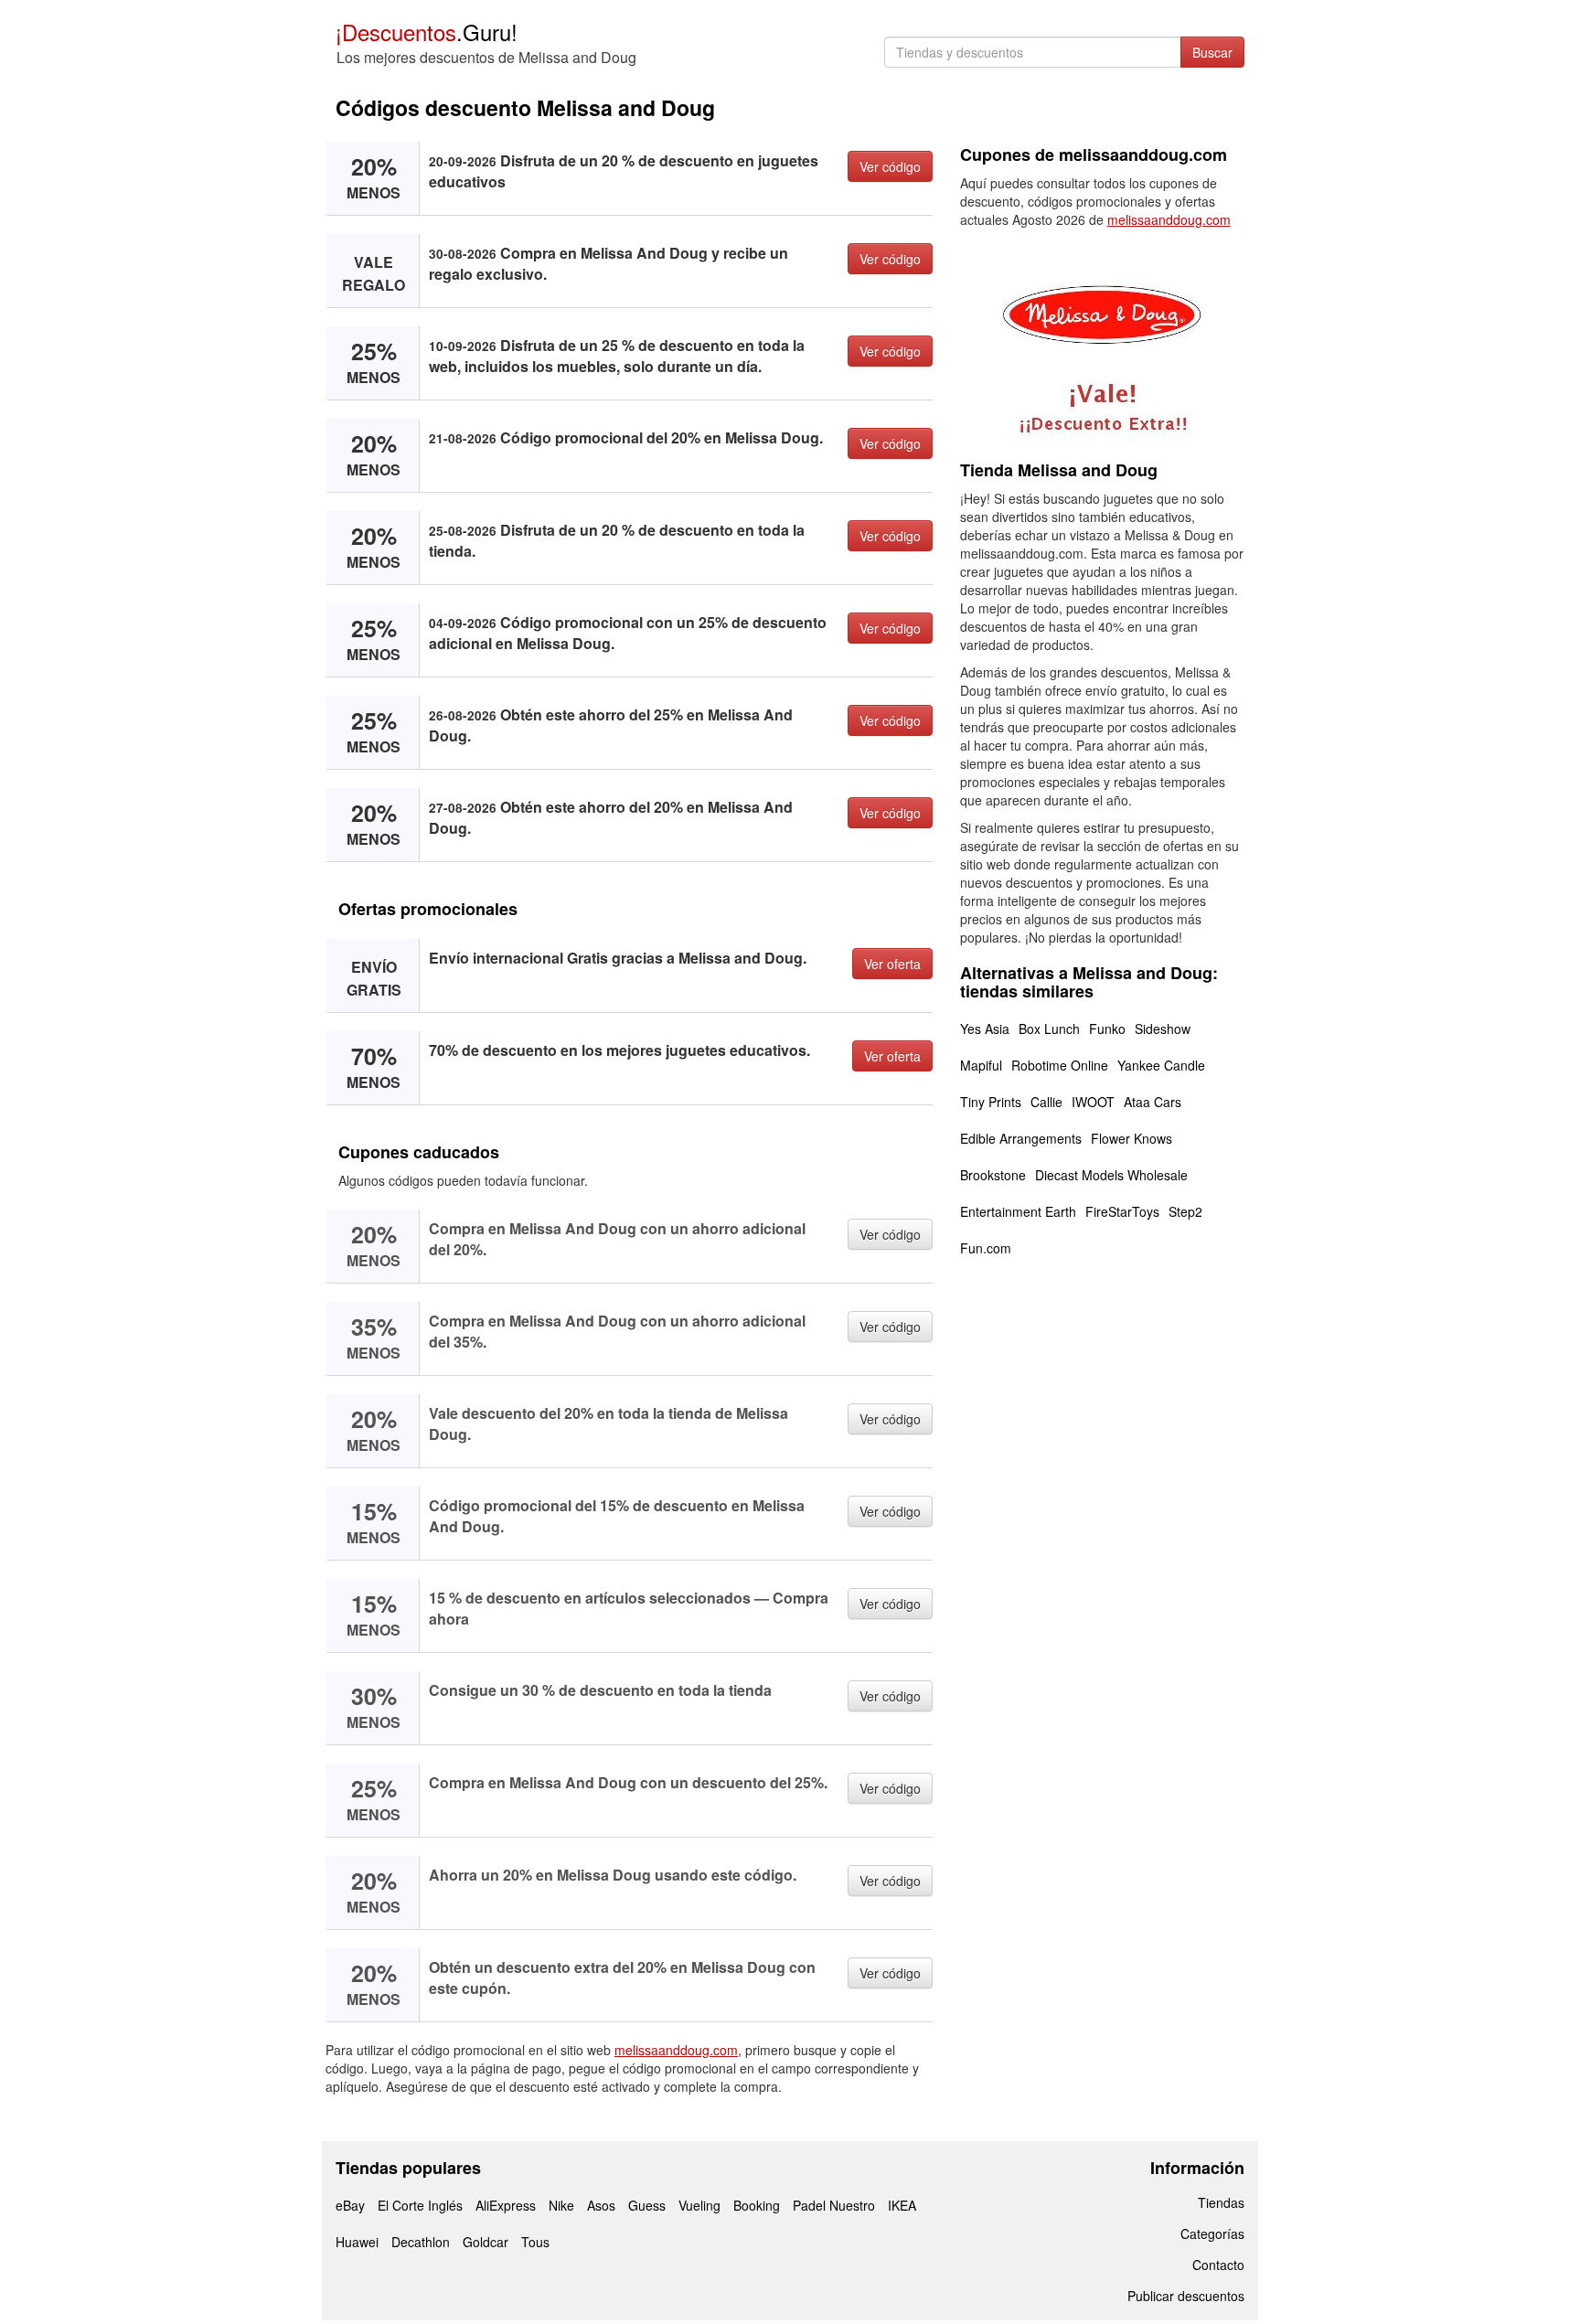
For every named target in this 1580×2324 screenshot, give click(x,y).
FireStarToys (1122, 1211)
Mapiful (981, 1065)
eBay (350, 2205)
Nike (561, 2205)
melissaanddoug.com (676, 2050)
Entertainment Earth (1018, 1211)
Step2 (1185, 1211)
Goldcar (486, 2242)
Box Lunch (1049, 1029)
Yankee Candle (1161, 1065)
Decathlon (421, 2242)
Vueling (699, 2205)
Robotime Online (1060, 1065)
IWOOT (1093, 1102)
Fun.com (986, 1248)
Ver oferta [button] (892, 964)
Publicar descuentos (1186, 2296)
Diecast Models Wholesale (1111, 1175)
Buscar (1212, 52)
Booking (757, 2205)
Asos (601, 2205)
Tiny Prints (991, 1102)
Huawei (357, 2242)
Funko (1107, 1029)
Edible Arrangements (1021, 1138)
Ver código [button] (890, 166)
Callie (1046, 1102)
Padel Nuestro (834, 2205)
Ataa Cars (1153, 1102)
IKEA (902, 2205)
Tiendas (1221, 2202)
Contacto (1218, 2265)
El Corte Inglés (420, 2205)
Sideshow (1163, 1029)
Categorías (1212, 2233)
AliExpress (506, 2205)
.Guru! (427, 32)
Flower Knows (1132, 1138)
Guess (647, 2205)
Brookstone (993, 1175)
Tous (535, 2242)
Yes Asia (985, 1029)
